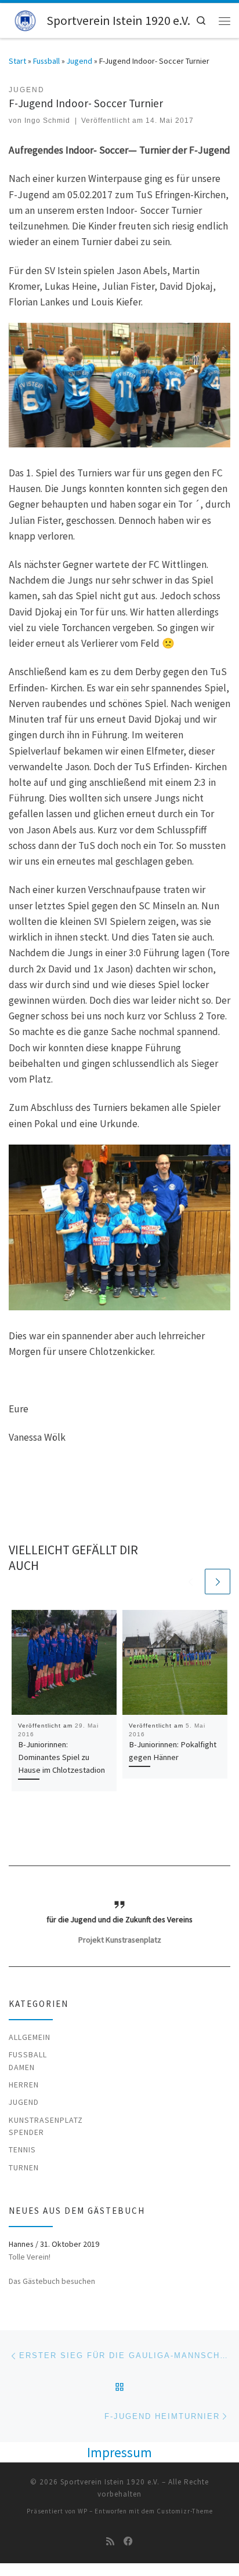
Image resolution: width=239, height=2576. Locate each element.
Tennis (22, 2149)
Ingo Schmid (47, 121)
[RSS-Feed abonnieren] (110, 2542)
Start (17, 61)
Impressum (119, 2452)
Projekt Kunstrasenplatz (120, 1940)
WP (83, 2511)
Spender (26, 2132)
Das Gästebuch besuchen (52, 2281)
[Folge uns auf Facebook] (128, 2542)
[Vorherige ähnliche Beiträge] (190, 1582)
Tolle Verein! (30, 2257)
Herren (24, 2085)
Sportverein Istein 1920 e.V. (110, 2482)
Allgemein (30, 2037)
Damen (22, 2067)
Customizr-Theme (185, 2511)
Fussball (46, 61)
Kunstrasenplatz (46, 2120)
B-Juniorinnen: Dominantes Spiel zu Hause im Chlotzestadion (61, 1757)
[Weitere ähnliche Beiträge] (218, 1582)
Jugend (79, 61)
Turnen (24, 2167)
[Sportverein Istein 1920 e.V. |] (26, 19)
